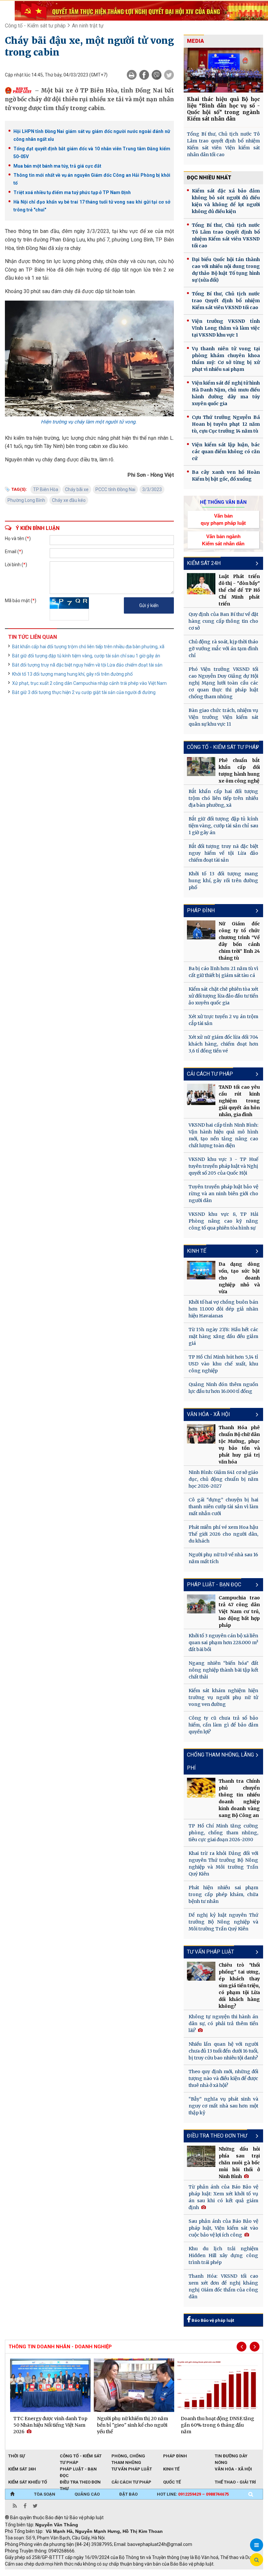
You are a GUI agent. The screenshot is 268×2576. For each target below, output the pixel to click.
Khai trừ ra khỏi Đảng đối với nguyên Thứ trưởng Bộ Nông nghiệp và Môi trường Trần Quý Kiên (223, 1864)
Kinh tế (197, 1251)
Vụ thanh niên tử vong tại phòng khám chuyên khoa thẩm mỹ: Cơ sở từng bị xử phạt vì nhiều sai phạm (226, 359)
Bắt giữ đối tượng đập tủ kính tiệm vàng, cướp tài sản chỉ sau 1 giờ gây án (86, 656)
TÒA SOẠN (45, 2494)
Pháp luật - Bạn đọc (214, 1585)
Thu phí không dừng (121, 2573)
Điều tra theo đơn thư (217, 2136)
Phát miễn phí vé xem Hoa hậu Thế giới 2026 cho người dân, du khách (223, 1534)
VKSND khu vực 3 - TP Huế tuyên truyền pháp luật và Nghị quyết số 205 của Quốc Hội (223, 1166)
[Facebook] (144, 75)
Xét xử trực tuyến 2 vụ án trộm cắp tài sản (223, 1020)
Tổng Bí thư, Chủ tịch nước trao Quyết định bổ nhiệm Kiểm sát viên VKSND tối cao (226, 301)
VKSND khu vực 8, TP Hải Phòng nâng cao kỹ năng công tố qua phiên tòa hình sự (223, 1221)
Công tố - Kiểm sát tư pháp (35, 26)
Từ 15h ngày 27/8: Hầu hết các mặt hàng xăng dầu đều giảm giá (223, 1336)
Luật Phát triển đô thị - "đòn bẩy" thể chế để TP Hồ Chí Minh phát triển (239, 590)
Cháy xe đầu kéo (69, 500)
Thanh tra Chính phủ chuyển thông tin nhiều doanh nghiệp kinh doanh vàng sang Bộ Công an (239, 1798)
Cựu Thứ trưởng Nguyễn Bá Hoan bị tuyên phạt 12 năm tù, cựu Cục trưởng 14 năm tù (226, 424)
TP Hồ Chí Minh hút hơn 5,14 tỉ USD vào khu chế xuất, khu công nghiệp (223, 1364)
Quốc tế (172, 2482)
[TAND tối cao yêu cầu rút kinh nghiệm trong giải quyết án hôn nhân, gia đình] (201, 1094)
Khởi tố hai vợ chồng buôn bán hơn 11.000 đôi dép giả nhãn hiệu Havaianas (223, 1309)
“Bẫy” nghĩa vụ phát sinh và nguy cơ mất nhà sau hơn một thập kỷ (223, 2106)
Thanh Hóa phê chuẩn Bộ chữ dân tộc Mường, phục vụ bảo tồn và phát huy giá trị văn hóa (239, 1445)
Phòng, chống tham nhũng (128, 2456)
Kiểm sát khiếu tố (28, 2482)
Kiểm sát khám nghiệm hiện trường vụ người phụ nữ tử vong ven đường (223, 1697)
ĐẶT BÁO (128, 2494)
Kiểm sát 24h (204, 563)
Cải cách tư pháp (210, 1074)
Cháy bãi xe (77, 489)
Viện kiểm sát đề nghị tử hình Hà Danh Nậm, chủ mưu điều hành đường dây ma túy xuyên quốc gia (226, 393)
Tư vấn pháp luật (132, 2469)
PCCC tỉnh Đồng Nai (115, 489)
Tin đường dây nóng (231, 2456)
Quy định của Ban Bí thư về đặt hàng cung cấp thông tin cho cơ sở (223, 621)
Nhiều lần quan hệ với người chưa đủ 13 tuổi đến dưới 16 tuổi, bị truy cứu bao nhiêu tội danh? (223, 2051)
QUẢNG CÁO (87, 2494)
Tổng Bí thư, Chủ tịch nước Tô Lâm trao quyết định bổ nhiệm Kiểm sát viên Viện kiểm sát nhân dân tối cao (223, 144)
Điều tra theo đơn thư (80, 2483)
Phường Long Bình (26, 500)
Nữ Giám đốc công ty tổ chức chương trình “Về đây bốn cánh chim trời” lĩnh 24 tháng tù (239, 941)
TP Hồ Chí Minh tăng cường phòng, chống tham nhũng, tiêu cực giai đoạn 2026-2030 (223, 1833)
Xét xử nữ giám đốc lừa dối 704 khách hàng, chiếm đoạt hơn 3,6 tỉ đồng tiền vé (223, 1044)
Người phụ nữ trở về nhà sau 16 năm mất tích (223, 1558)
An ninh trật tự (88, 26)
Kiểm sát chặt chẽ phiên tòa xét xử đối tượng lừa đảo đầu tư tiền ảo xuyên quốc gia (223, 996)
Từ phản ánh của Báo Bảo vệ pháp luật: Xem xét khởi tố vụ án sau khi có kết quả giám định (223, 2197)
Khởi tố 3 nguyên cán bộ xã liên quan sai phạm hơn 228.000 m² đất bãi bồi (223, 1643)
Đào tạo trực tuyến (167, 2573)
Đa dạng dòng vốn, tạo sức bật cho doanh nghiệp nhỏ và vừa (239, 1278)
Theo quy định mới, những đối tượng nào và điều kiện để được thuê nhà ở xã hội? (223, 2078)
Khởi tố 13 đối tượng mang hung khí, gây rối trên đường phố (72, 674)
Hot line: (193, 2494)
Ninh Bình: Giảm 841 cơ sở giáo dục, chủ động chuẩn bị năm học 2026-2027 (223, 1479)
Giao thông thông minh (71, 2573)
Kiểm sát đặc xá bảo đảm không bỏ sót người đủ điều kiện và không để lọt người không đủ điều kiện (226, 201)
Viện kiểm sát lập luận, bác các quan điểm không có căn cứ (226, 452)
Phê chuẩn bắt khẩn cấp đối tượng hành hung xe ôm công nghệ (239, 771)
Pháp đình (201, 910)
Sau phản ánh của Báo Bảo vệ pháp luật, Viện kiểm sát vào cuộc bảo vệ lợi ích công (223, 2228)
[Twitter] (169, 75)
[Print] (132, 75)
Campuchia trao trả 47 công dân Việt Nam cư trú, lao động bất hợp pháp (239, 1611)
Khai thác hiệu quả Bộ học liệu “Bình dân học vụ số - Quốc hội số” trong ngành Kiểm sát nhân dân (223, 109)
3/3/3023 (152, 489)
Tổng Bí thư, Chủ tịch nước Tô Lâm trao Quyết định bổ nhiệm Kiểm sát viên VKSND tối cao (226, 235)
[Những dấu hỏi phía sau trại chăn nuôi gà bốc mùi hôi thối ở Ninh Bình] (201, 2156)
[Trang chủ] (12, 2494)
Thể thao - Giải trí (235, 2482)
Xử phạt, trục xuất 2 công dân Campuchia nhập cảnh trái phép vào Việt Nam (89, 683)
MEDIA (195, 41)
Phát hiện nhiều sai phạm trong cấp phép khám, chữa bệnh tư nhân (223, 1894)
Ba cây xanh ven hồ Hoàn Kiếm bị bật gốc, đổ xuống (226, 476)
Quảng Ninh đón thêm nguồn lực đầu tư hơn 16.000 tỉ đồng (223, 1388)
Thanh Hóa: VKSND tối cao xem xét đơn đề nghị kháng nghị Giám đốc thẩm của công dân (223, 2286)
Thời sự (17, 2456)
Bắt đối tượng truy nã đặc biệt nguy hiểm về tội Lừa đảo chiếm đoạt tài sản (87, 665)
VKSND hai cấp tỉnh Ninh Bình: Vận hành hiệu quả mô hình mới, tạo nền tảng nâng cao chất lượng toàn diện (223, 1135)
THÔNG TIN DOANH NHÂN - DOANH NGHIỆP (60, 2347)
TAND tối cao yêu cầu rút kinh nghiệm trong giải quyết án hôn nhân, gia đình (239, 1101)
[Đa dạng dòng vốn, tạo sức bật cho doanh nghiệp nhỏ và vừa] (201, 1270)
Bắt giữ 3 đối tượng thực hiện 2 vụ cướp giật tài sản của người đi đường (84, 692)
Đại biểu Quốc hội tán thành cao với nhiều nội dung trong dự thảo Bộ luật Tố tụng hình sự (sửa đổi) (226, 270)
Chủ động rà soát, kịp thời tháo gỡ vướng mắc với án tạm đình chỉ (223, 649)
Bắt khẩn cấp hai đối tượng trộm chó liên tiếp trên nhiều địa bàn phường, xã (88, 647)
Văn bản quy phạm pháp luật (223, 519)
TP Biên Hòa (46, 489)
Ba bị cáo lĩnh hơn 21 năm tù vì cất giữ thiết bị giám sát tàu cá (223, 972)
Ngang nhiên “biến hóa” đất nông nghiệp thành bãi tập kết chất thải (223, 1670)
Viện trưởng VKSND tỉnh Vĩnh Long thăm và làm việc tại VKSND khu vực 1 (226, 328)
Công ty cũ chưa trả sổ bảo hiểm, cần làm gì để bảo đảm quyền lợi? (223, 1725)
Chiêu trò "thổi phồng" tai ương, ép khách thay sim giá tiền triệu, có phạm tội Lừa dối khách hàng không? (239, 1986)
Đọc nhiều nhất (209, 178)
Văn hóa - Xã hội (209, 1414)
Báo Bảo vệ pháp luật (212, 2320)
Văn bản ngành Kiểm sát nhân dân (223, 540)
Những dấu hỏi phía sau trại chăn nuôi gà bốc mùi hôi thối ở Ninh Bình (239, 2163)
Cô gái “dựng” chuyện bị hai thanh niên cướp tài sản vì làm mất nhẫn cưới (223, 1507)
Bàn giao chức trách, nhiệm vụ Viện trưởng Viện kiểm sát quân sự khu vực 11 (223, 717)
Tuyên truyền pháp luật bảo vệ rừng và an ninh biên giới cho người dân (223, 1194)
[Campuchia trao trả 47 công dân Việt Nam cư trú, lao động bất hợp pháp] (201, 1604)
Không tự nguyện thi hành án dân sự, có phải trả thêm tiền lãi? (223, 2023)
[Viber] (157, 75)
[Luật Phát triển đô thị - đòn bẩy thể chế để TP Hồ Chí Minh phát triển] (201, 584)
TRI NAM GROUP (25, 2573)
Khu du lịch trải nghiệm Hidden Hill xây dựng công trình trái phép (223, 2255)
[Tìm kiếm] (251, 2494)
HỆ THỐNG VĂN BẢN (223, 502)
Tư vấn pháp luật (210, 1952)
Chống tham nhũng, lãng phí (220, 1761)
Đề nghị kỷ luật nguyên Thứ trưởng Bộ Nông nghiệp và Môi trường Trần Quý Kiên (223, 1922)
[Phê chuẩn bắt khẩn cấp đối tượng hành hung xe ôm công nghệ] (201, 767)
